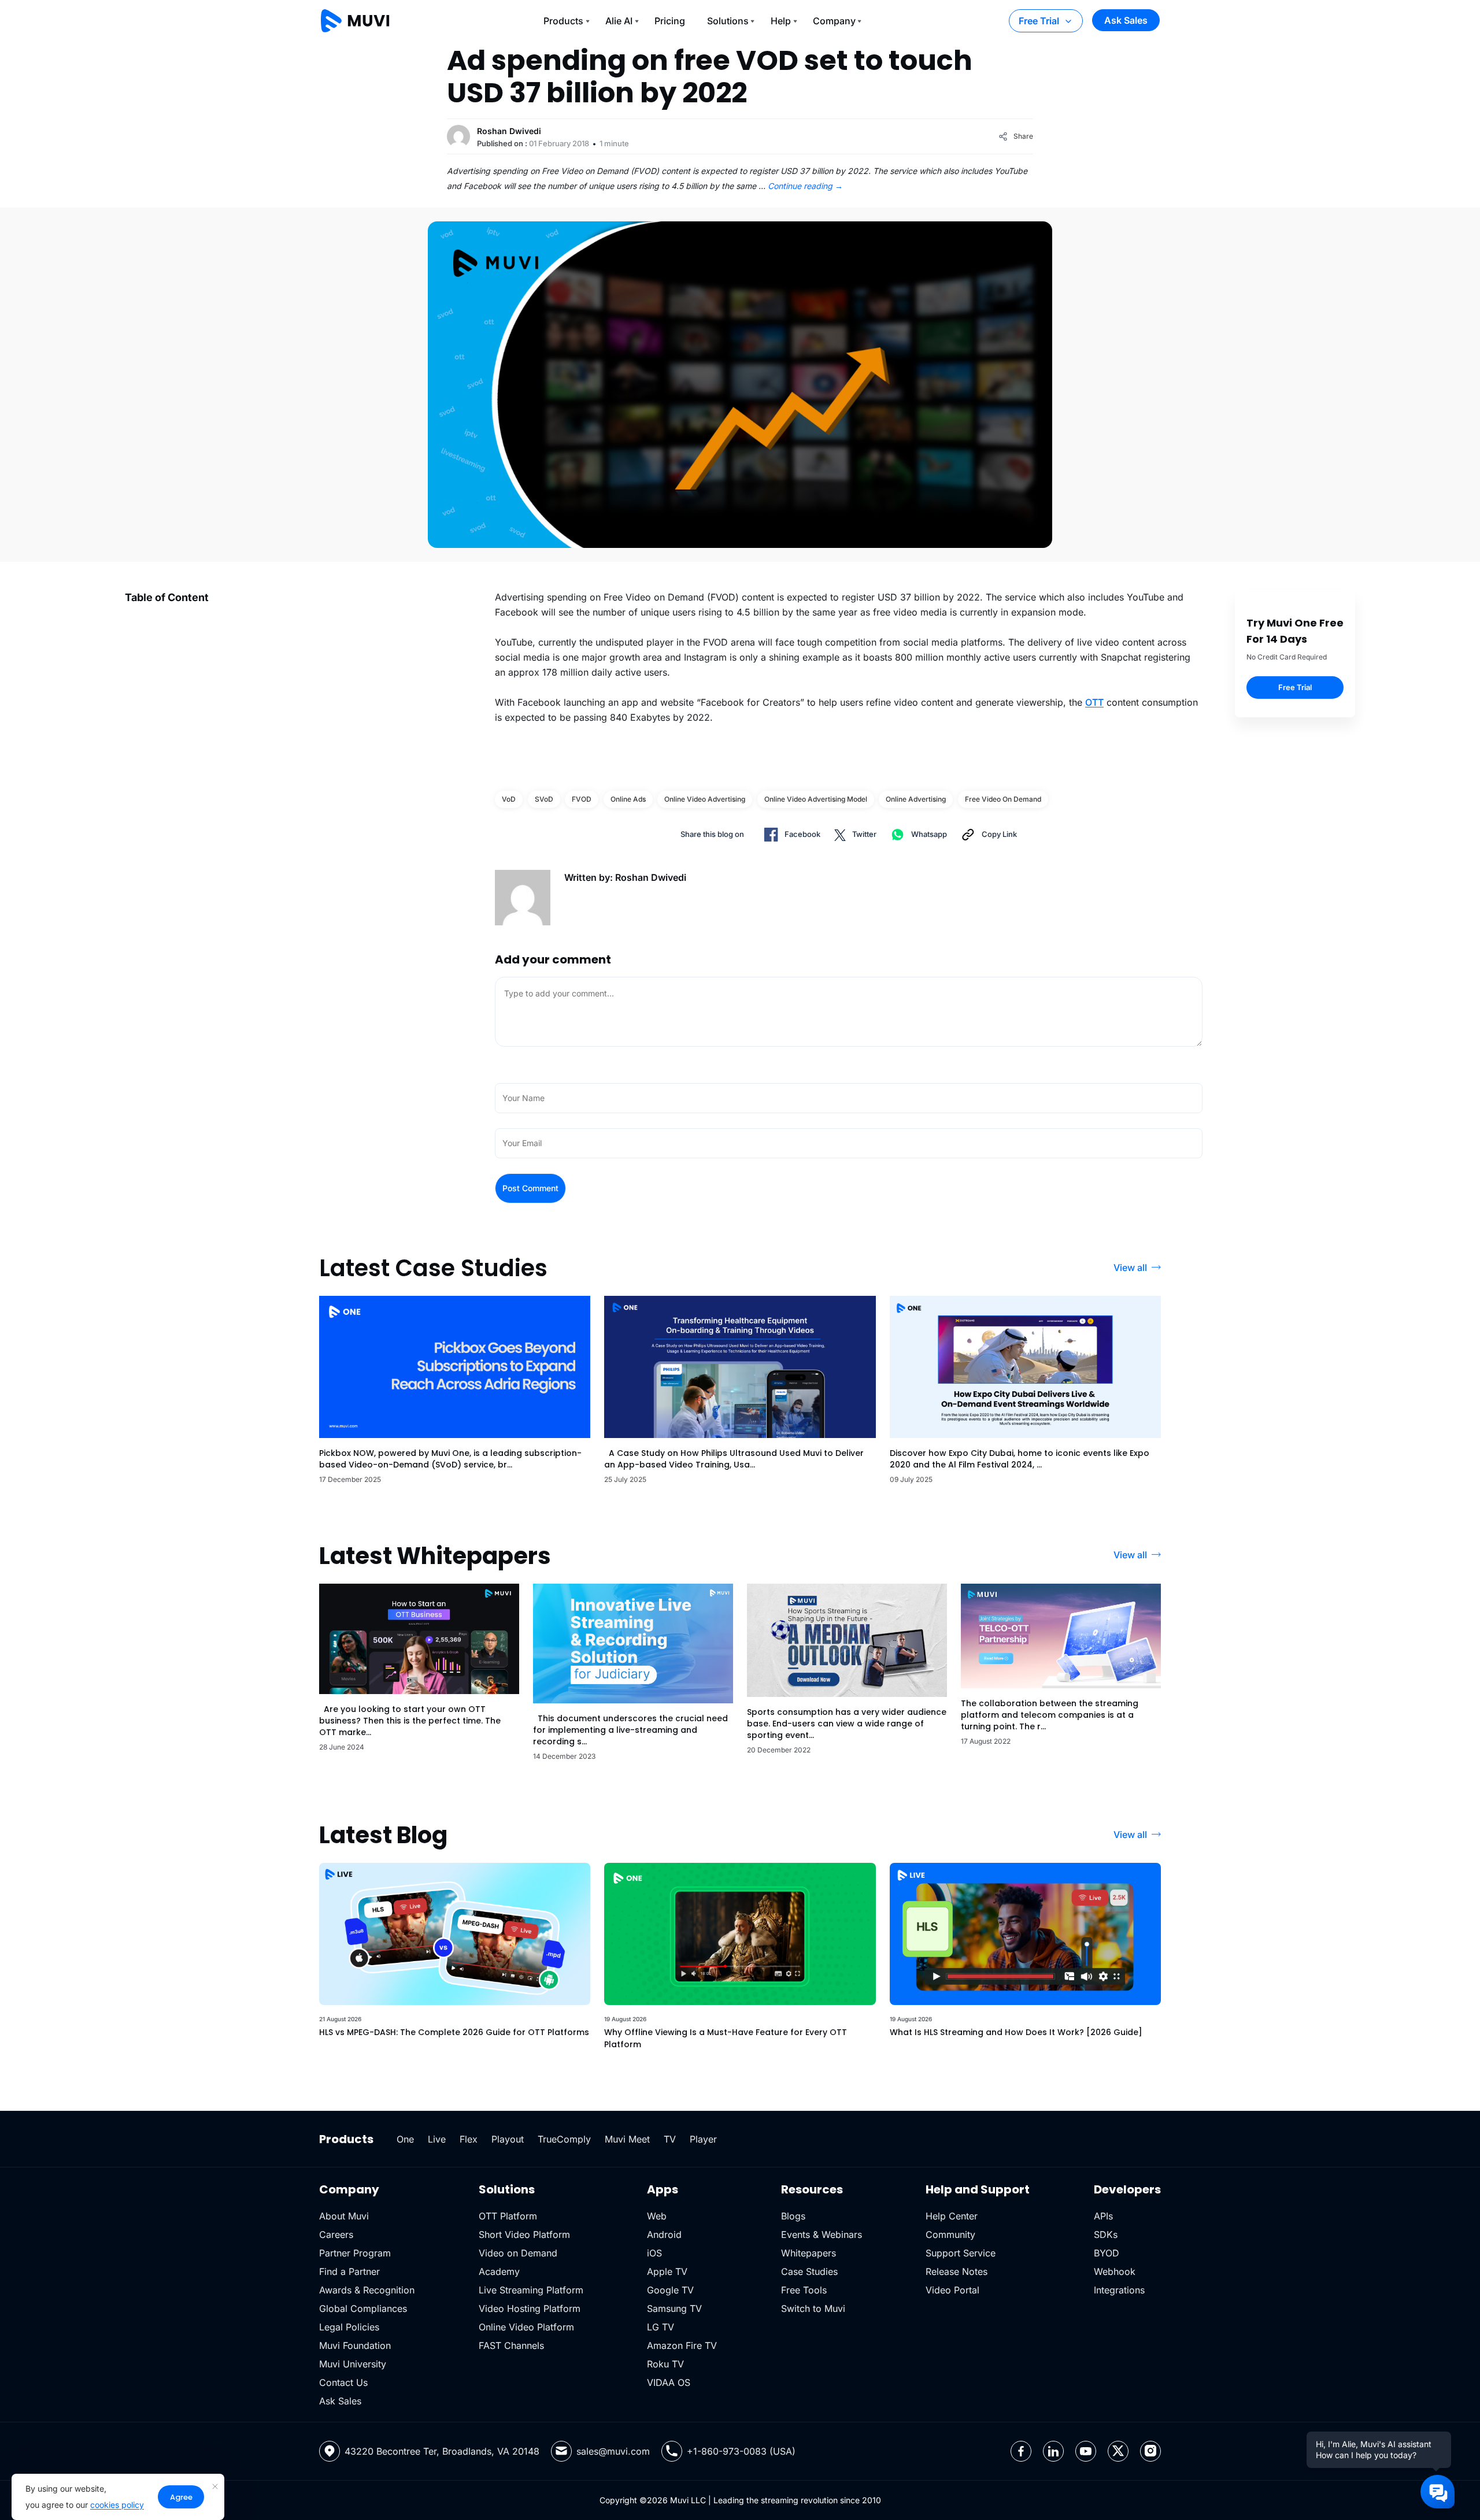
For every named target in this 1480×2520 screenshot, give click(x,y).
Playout (508, 2139)
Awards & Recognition (367, 2290)
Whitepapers (809, 2253)
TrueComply (564, 2139)
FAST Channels (511, 2345)
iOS (654, 2253)
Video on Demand (518, 2253)
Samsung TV (674, 2308)
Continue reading (805, 186)
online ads (628, 799)
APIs (1103, 2216)
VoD (509, 799)
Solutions (728, 21)
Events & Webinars (822, 2234)
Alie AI (619, 21)
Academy (499, 2271)
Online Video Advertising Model (816, 799)
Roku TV (665, 2364)
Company (834, 21)
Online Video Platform (526, 2327)
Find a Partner (349, 2271)
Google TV (670, 2290)
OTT (1094, 702)
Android (664, 2234)
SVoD (544, 799)
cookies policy (117, 2505)
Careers (336, 2234)
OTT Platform (508, 2216)
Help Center (952, 2216)
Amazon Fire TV (682, 2345)
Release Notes (957, 2271)
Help (781, 21)
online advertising (916, 799)
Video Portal (952, 2290)
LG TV (661, 2327)
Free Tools (804, 2290)
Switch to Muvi (813, 2308)
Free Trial (1039, 21)
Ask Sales (1126, 20)
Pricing (670, 21)
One (405, 2139)
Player (703, 2139)
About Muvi (344, 2216)
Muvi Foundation (355, 2345)
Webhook (1115, 2271)
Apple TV (667, 2271)
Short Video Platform (524, 2234)
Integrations (1119, 2290)
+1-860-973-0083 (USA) (741, 2451)
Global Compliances (363, 2308)
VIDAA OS (669, 2382)
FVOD (582, 799)
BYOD (1107, 2253)
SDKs (1106, 2234)
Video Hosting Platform (530, 2308)
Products (563, 21)
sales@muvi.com (613, 2451)
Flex (469, 2139)
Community (950, 2234)
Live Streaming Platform (531, 2290)
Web (657, 2216)
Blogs (793, 2216)
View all (1130, 1268)
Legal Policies (349, 2327)
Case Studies (809, 2271)
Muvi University (353, 2364)
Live (437, 2139)
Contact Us (343, 2382)
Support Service (961, 2253)
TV (670, 2139)
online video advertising (705, 799)
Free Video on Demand (1003, 799)
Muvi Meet (627, 2139)
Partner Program (355, 2253)
